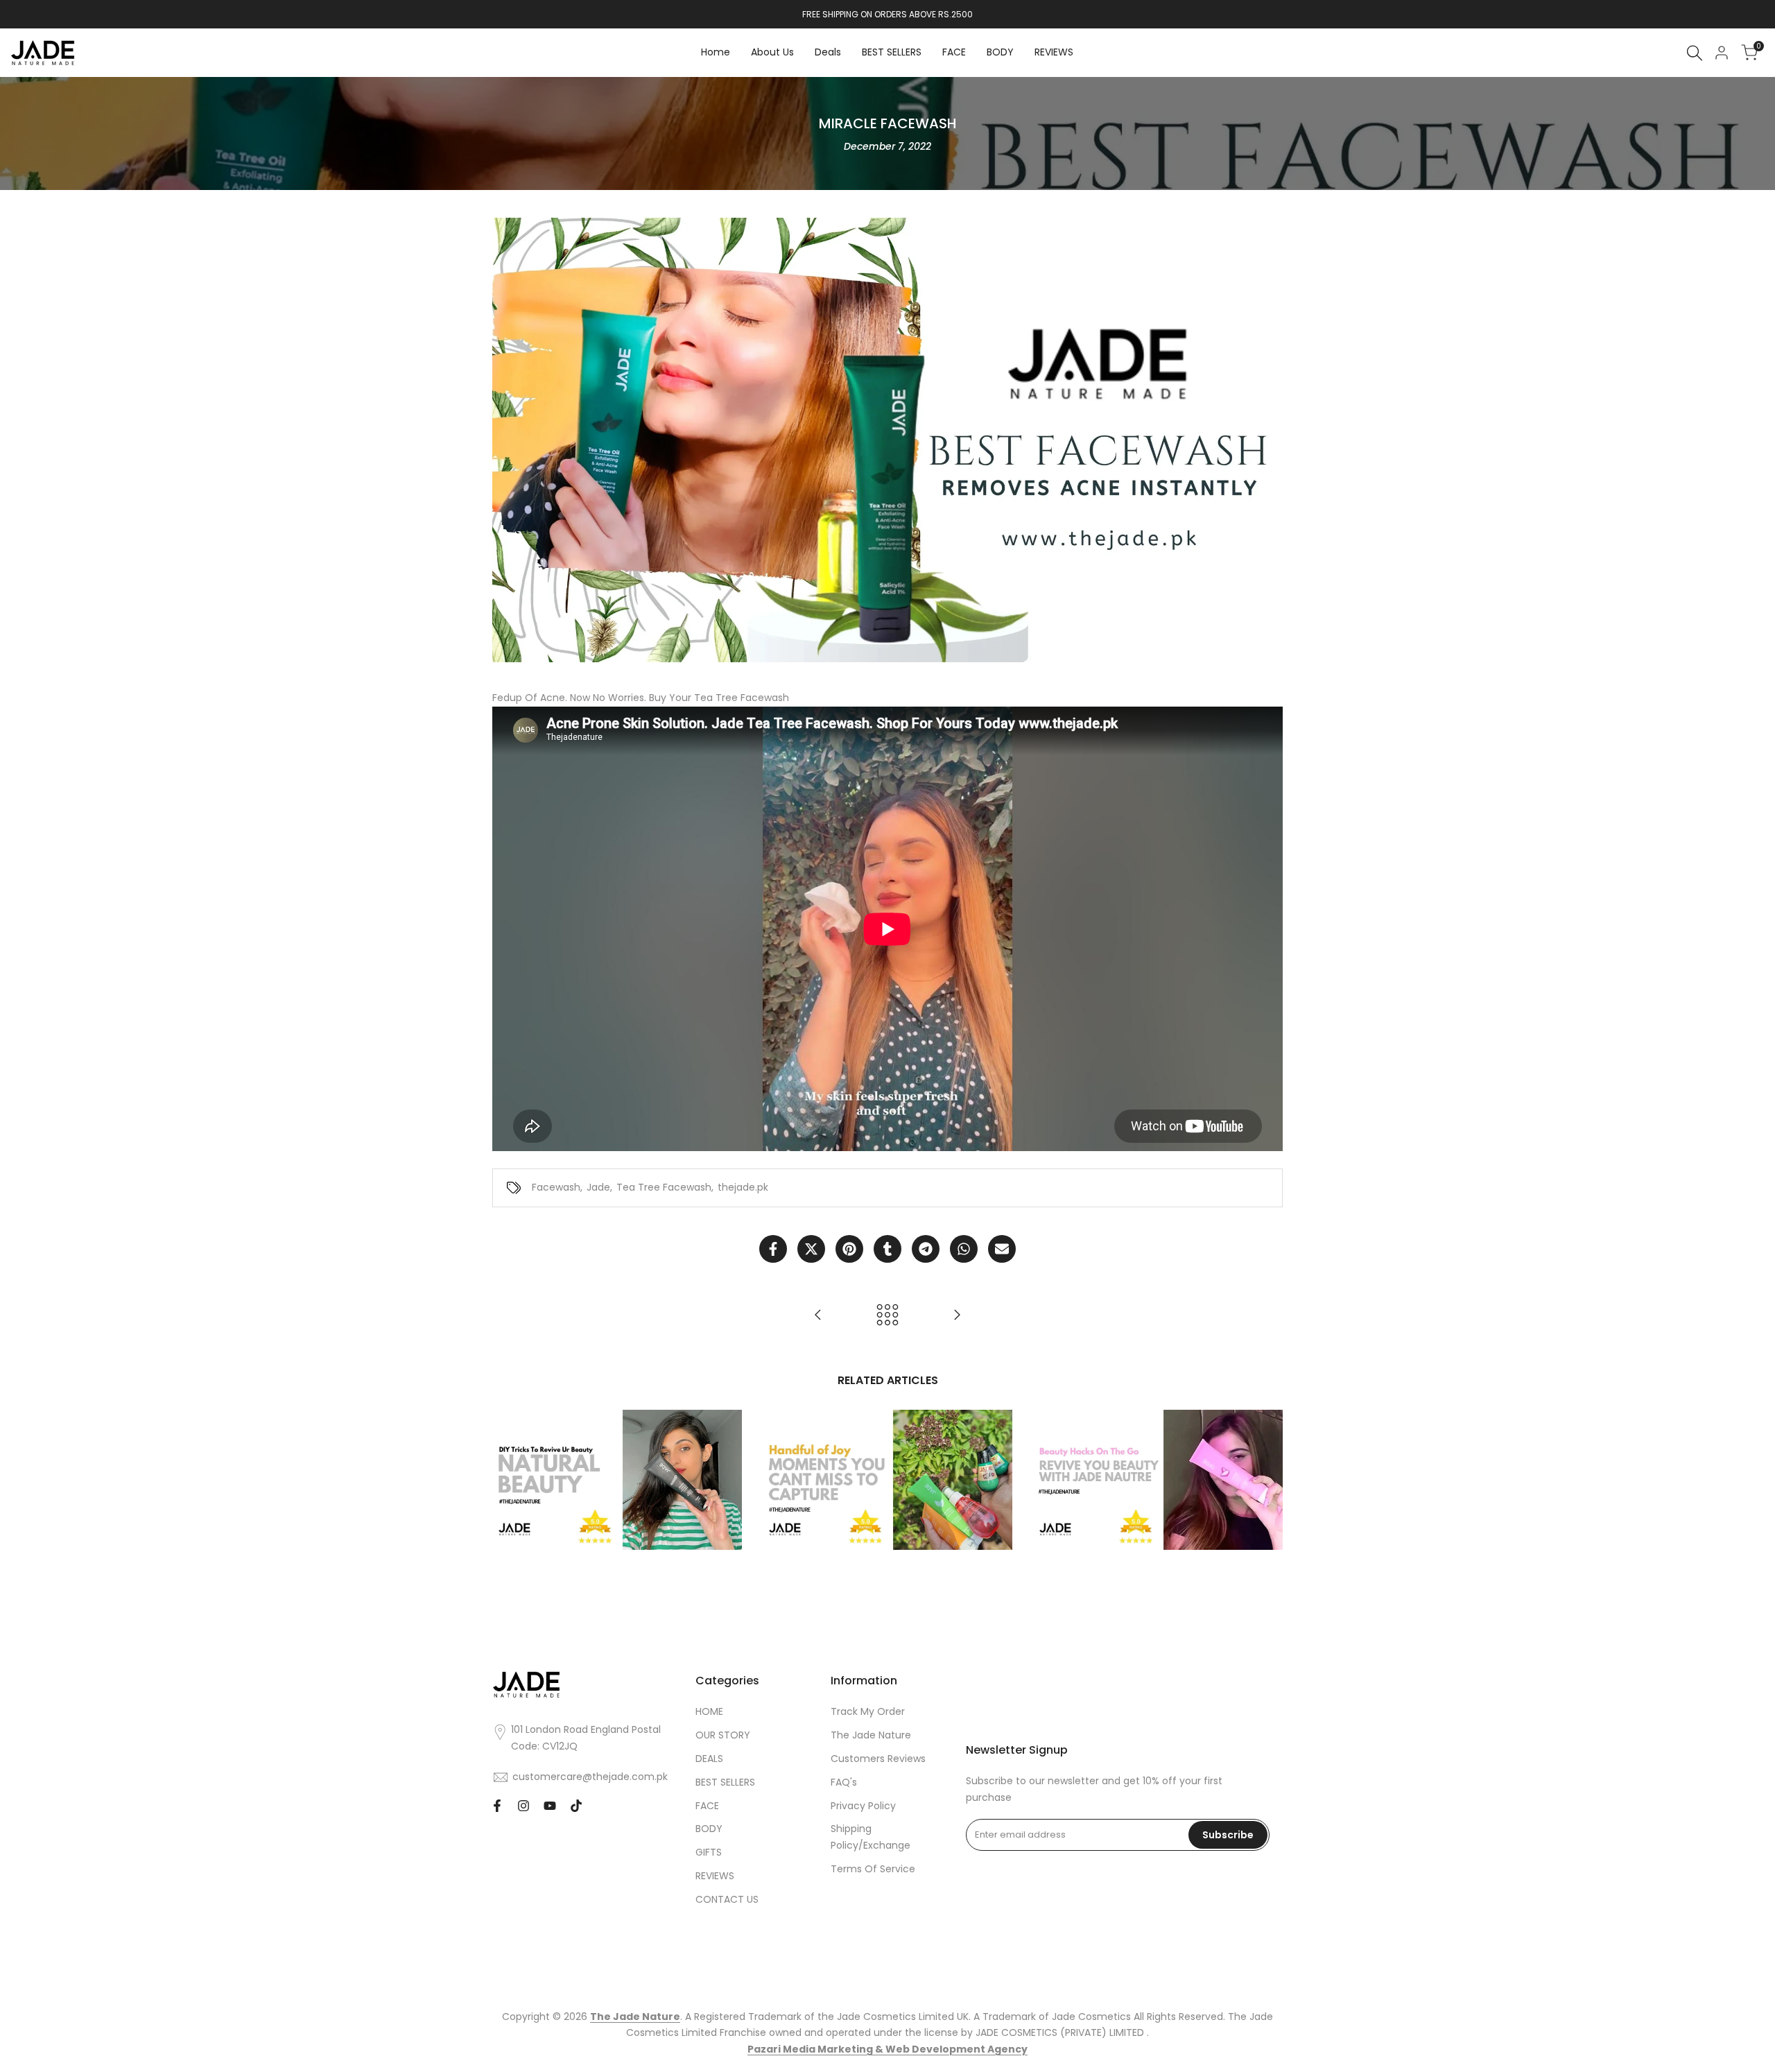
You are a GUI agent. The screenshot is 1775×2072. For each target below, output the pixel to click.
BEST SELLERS (725, 1782)
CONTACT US (727, 1899)
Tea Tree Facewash (664, 1187)
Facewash (556, 1187)
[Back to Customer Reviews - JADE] (887, 1315)
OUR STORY (723, 1735)
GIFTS (709, 1852)
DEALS (709, 1759)
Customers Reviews (878, 1759)
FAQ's (844, 1782)
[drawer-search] (1695, 53)
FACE (707, 1806)
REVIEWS (715, 1876)
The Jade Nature (871, 1735)
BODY (709, 1829)
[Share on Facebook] (773, 1249)
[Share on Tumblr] (887, 1249)
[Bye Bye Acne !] (957, 1315)
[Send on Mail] (1002, 1249)
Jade (598, 1187)
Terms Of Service (873, 1869)
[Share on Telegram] (926, 1249)
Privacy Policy (863, 1806)
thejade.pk (743, 1187)
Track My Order (868, 1711)
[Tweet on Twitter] (811, 1249)
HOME (709, 1711)
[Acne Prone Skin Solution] (818, 1315)
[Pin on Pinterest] (849, 1249)
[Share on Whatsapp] (964, 1249)
